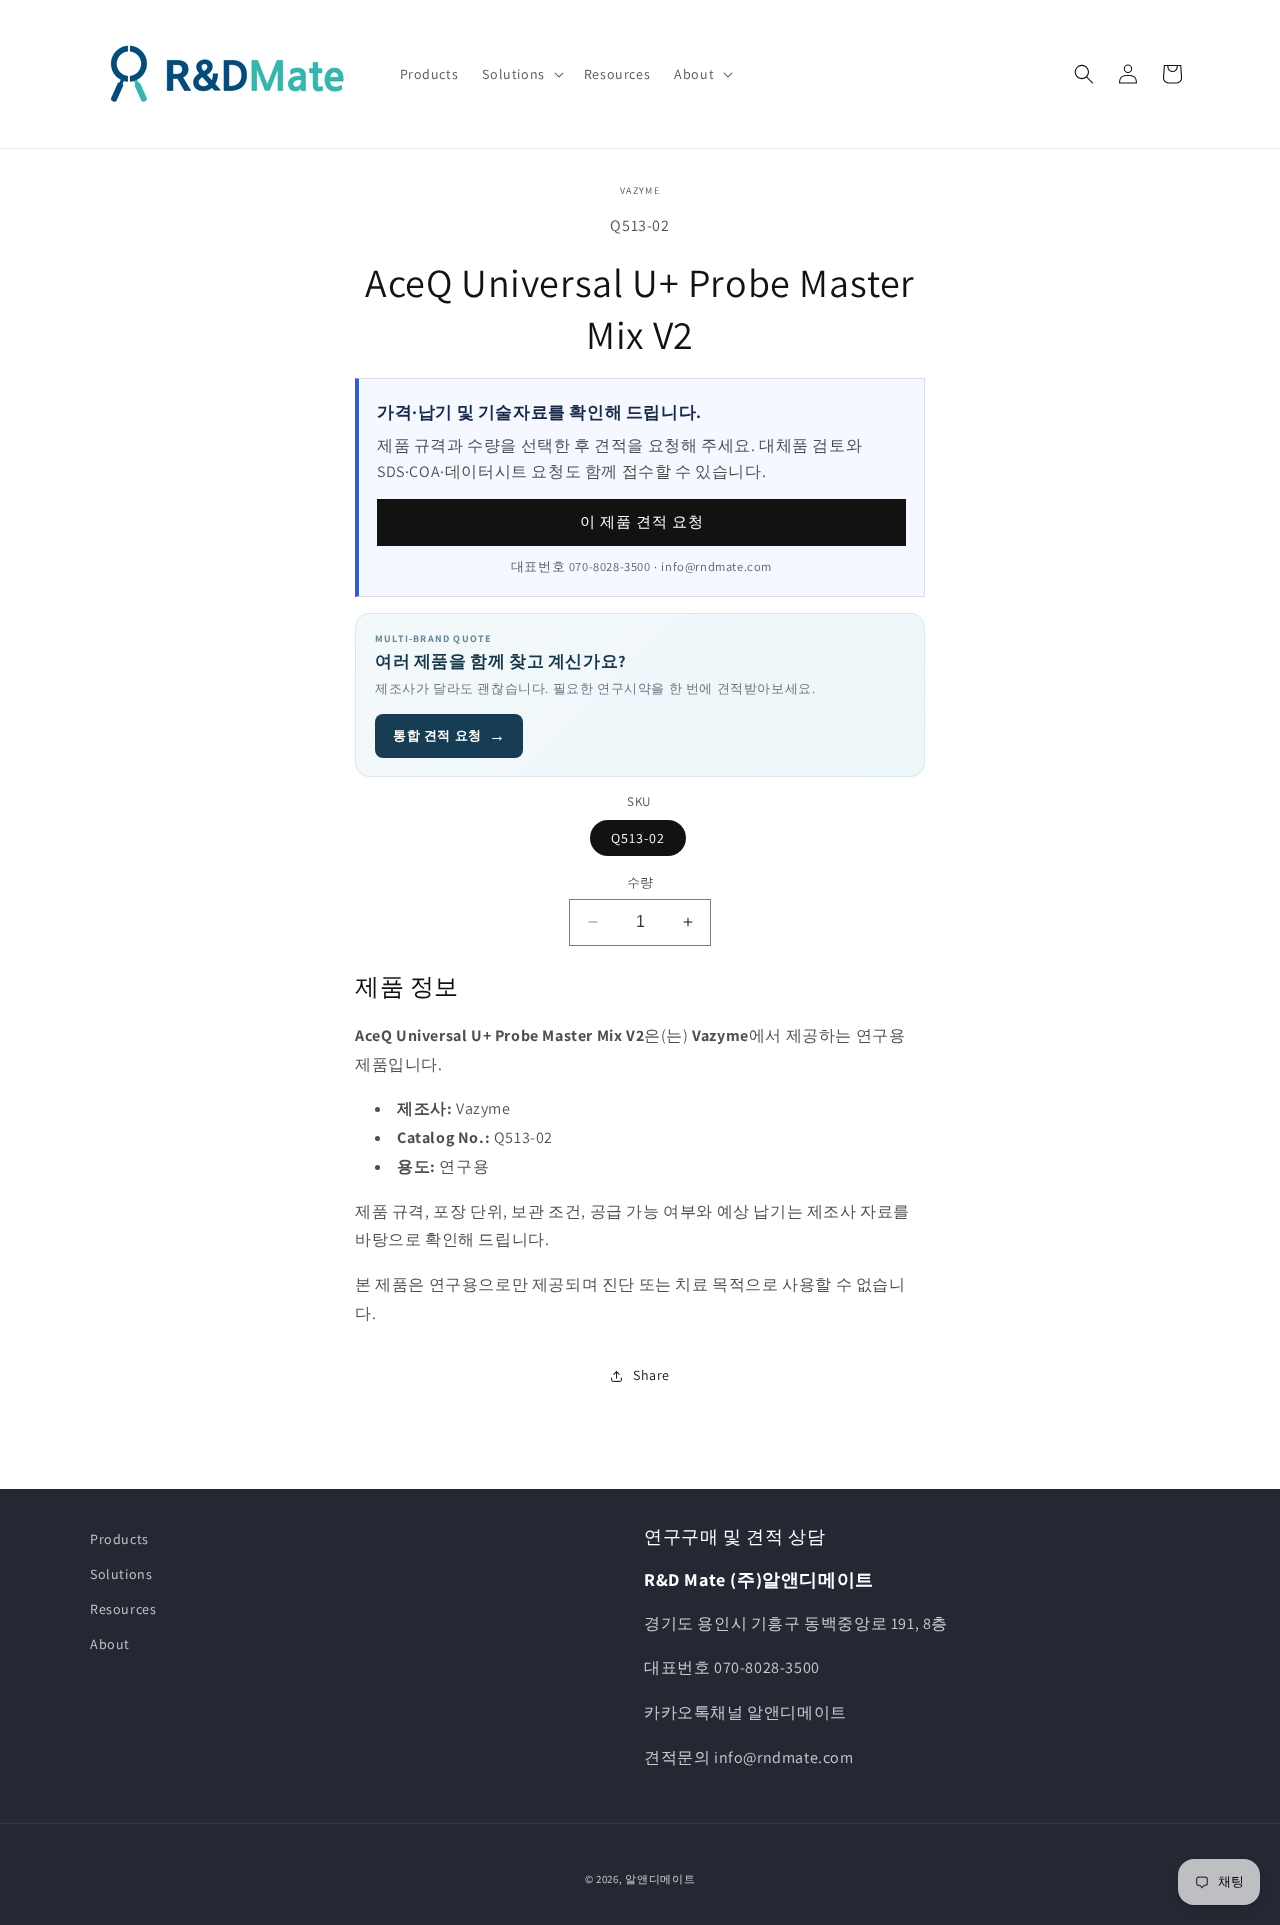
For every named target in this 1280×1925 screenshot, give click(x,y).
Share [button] (651, 1375)
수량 (640, 882)
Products (119, 1539)
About (110, 1644)
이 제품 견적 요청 (642, 521)
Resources (123, 1609)
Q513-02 (638, 838)
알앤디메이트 (660, 1879)
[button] (520, 74)
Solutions (121, 1574)
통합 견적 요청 (449, 735)
